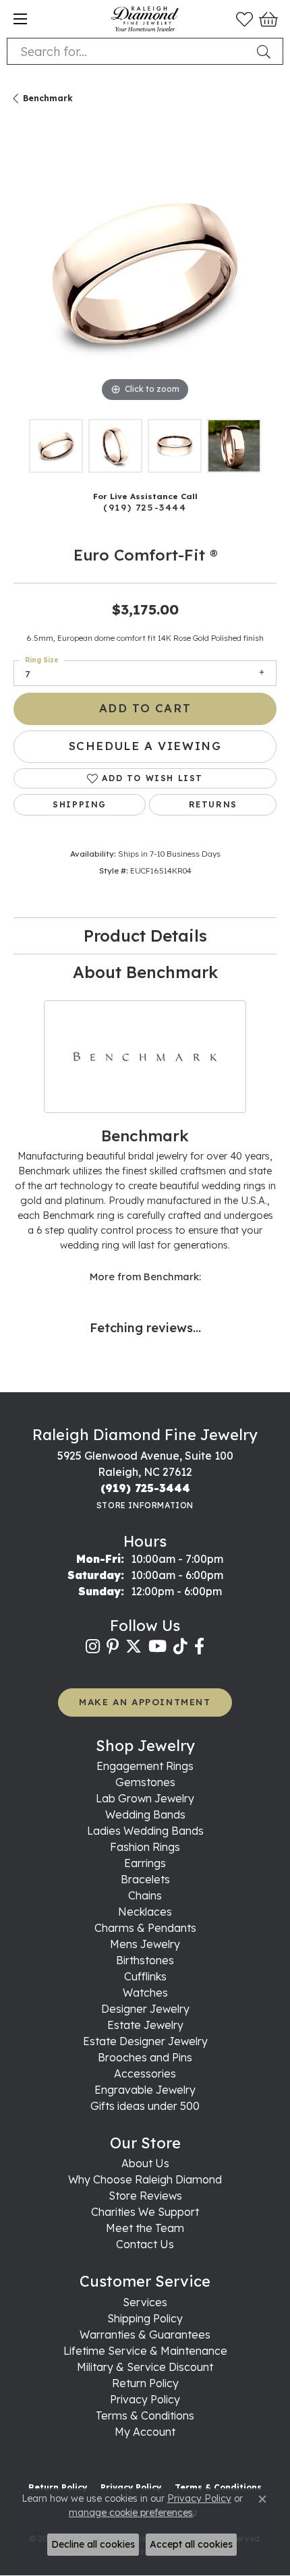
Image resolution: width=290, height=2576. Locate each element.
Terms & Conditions (145, 2415)
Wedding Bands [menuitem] (145, 1814)
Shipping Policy (145, 2318)
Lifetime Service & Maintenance (145, 2351)
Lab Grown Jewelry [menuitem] (145, 1798)
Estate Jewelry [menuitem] (145, 2025)
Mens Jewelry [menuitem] (145, 1944)
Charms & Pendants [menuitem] (145, 1928)
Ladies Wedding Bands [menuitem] (145, 1831)
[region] (145, 274)
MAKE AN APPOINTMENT (145, 1701)
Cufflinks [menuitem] (145, 1976)
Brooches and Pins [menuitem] (145, 2057)
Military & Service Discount (145, 2367)
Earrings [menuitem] (145, 1863)
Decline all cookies (93, 2544)
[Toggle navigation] (20, 19)
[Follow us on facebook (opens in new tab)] (199, 1647)
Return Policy (145, 2383)
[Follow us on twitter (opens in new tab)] (134, 1647)
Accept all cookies (191, 2544)
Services (145, 2302)
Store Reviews (145, 2196)
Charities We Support (145, 2212)
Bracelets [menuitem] (145, 1879)
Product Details (145, 936)
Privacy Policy (145, 2399)
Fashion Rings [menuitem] (145, 1847)
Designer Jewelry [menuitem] (145, 2009)
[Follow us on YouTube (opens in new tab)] (157, 1647)
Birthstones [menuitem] (145, 1960)
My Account (145, 2432)
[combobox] (129, 51)
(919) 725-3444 (145, 507)
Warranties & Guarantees (145, 2335)
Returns (213, 804)
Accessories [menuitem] (145, 2073)
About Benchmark (145, 972)
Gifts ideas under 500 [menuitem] (145, 2106)
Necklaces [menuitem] (145, 1912)
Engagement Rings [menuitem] (145, 1766)
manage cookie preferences (131, 2513)
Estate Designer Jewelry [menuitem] (145, 2041)
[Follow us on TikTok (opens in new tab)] (180, 1647)
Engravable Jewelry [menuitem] (145, 2090)
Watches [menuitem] (145, 1993)
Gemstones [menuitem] (145, 1782)
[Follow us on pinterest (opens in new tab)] (113, 1647)
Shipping (80, 804)
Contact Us (145, 2244)
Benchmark (48, 98)
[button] (244, 19)
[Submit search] (266, 51)
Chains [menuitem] (145, 1895)
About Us (145, 2163)
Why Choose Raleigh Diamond (145, 2179)
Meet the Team (145, 2228)
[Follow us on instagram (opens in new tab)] (93, 1647)
